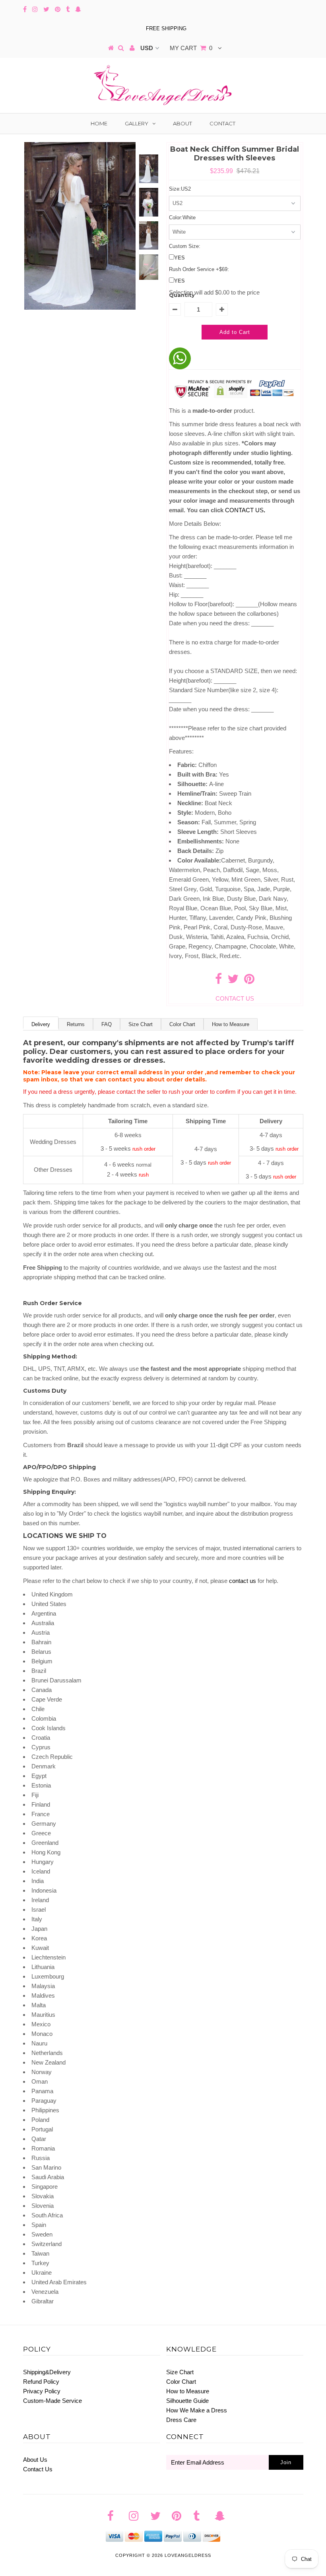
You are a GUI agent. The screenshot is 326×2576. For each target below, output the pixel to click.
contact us (243, 1581)
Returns (76, 1024)
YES (179, 258)
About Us (35, 2460)
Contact (222, 123)
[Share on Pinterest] (249, 981)
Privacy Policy (42, 2391)
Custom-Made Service (52, 2401)
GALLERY (137, 123)
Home (99, 123)
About (182, 123)
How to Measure (231, 1024)
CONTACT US (245, 510)
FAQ (107, 1024)
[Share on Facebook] (218, 981)
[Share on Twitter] (233, 981)
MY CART (191, 48)
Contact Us (38, 2469)
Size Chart (141, 1024)
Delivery (41, 1024)
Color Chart (182, 1024)
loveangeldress (188, 2555)
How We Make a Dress (197, 2410)
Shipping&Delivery (47, 2372)
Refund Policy (41, 2382)
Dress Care (181, 2420)
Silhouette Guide (187, 2401)
